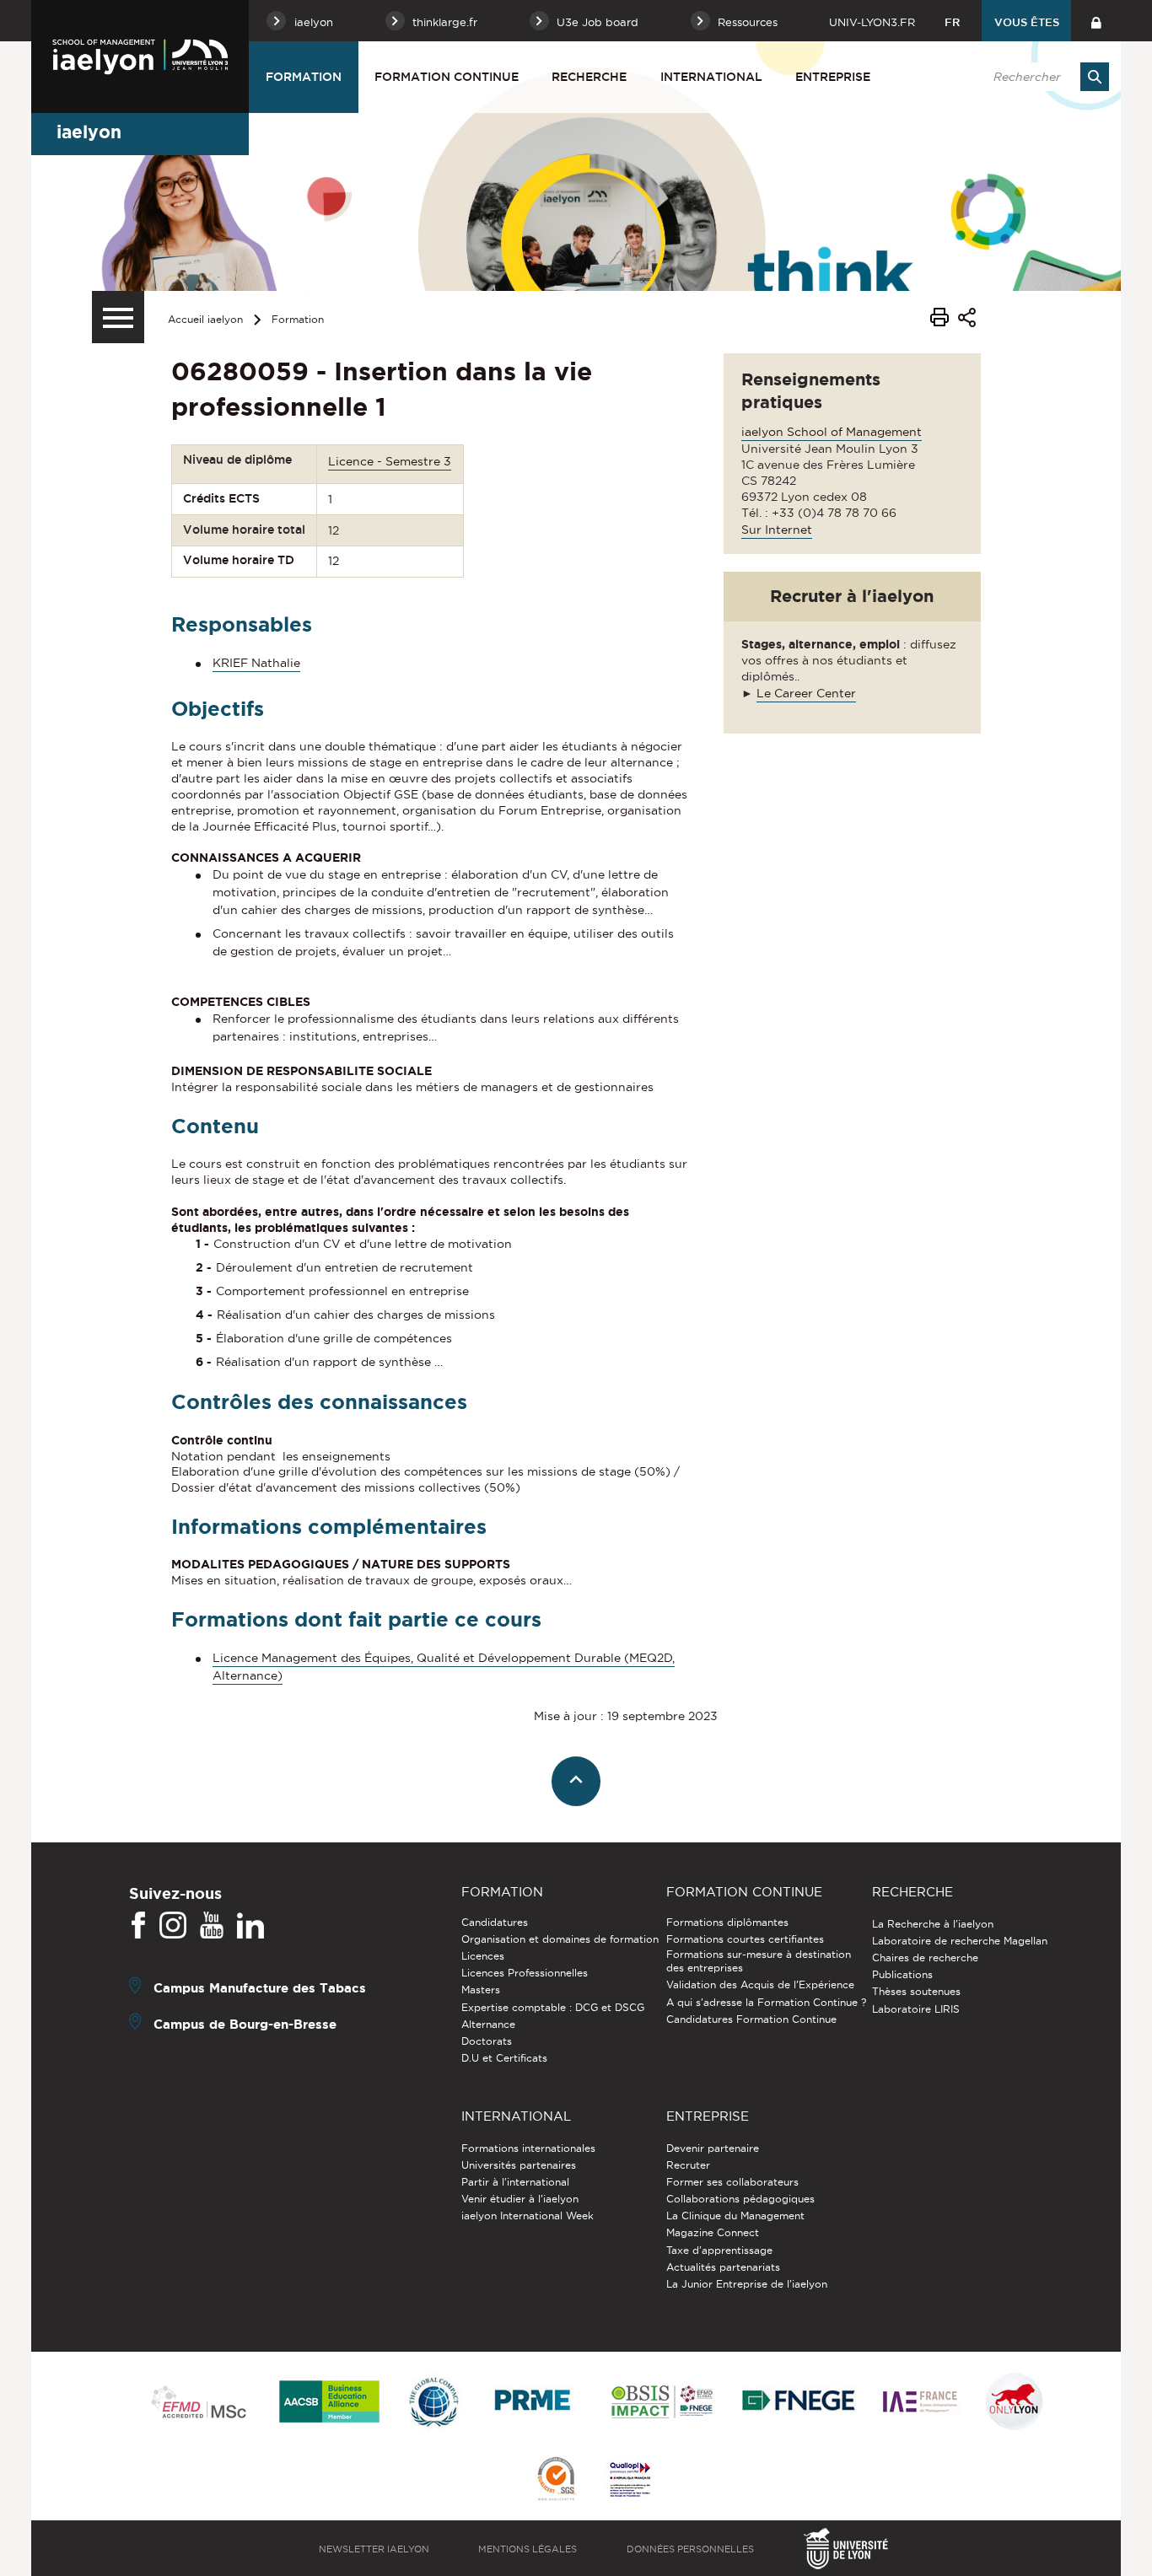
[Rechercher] (1095, 77)
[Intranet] (1096, 21)
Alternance (488, 2024)
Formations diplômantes (727, 1922)
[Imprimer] (939, 320)
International (711, 77)
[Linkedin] (250, 1926)
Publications (902, 1974)
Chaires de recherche (925, 1958)
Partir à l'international (515, 2182)
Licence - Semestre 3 (390, 461)
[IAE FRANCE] (920, 2403)
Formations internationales (528, 2148)
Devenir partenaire (713, 2148)
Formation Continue (447, 77)
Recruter (688, 2165)
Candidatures (495, 1922)
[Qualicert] (556, 2480)
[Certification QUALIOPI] (630, 2481)
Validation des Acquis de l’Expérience (760, 1984)
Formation (304, 77)
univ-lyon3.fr (872, 22)
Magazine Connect (713, 2232)
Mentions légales (528, 2549)
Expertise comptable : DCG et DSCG (553, 2007)
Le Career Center (806, 693)
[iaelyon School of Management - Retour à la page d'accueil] (140, 56)
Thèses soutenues (916, 1991)
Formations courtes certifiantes (745, 1939)
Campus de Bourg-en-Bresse (245, 2023)
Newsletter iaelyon (374, 2549)
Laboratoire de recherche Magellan (960, 1941)
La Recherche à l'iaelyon (933, 1924)
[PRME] (534, 2403)
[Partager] (967, 320)
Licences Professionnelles (525, 1973)
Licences (483, 1956)
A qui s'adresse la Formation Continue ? (766, 2002)
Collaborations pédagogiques (740, 2199)
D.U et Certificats (504, 2058)
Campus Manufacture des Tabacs (260, 1987)
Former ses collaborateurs (732, 2182)
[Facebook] (138, 1926)
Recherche (589, 77)
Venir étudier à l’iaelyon (520, 2199)
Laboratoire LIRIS (916, 2009)
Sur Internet (777, 530)
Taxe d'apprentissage (719, 2250)
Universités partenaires (519, 2165)
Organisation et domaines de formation (560, 1939)
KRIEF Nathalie (256, 663)
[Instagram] (173, 1926)
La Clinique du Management (735, 2216)
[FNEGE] (799, 2403)
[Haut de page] (576, 1781)
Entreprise (833, 77)
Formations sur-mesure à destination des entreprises (759, 1961)
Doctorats (487, 2041)
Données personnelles (690, 2549)
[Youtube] (212, 1926)
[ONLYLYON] (1015, 2403)
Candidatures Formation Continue (751, 2019)
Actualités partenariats (723, 2267)
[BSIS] (662, 2403)
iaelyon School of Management (832, 432)
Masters (481, 1990)
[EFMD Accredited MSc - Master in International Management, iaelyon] (199, 2403)
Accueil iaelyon (205, 319)
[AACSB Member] (330, 2403)
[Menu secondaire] (118, 317)
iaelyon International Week (528, 2216)
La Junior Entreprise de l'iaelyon (747, 2284)
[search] (1042, 77)
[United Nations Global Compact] (433, 2403)
